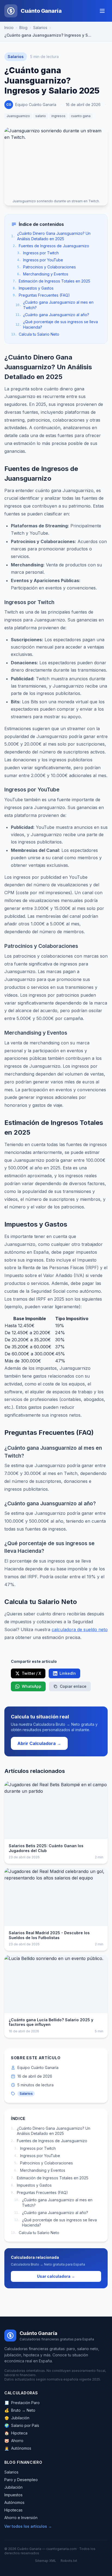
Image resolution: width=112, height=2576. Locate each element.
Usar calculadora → (56, 2276)
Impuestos (13, 2495)
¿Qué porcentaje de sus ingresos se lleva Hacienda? (57, 324)
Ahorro (14, 2441)
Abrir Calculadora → (39, 1743)
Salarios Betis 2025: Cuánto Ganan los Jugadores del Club (46, 1848)
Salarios (40, 28)
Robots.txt (69, 2561)
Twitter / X (31, 1673)
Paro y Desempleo (21, 2480)
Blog (23, 28)
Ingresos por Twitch (38, 253)
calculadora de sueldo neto (80, 1629)
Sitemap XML (46, 2561)
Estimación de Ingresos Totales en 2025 (52, 281)
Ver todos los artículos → (28, 2526)
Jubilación (17, 2418)
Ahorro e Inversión (21, 2518)
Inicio (9, 28)
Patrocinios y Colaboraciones (46, 267)
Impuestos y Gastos (33, 288)
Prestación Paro (22, 2403)
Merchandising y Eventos (43, 274)
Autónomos (18, 2448)
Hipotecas (13, 2510)
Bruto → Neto (20, 2410)
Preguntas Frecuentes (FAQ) (41, 295)
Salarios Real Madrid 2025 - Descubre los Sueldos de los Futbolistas (49, 1935)
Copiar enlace (73, 1686)
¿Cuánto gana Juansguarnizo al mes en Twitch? (55, 305)
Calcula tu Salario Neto (35, 334)
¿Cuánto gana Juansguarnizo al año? (52, 315)
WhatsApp (32, 1686)
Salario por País (22, 2425)
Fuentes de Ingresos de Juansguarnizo (51, 246)
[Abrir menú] (102, 11)
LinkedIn (68, 1673)
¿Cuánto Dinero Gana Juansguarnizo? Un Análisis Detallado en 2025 (51, 236)
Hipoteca (16, 2433)
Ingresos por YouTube (40, 260)
